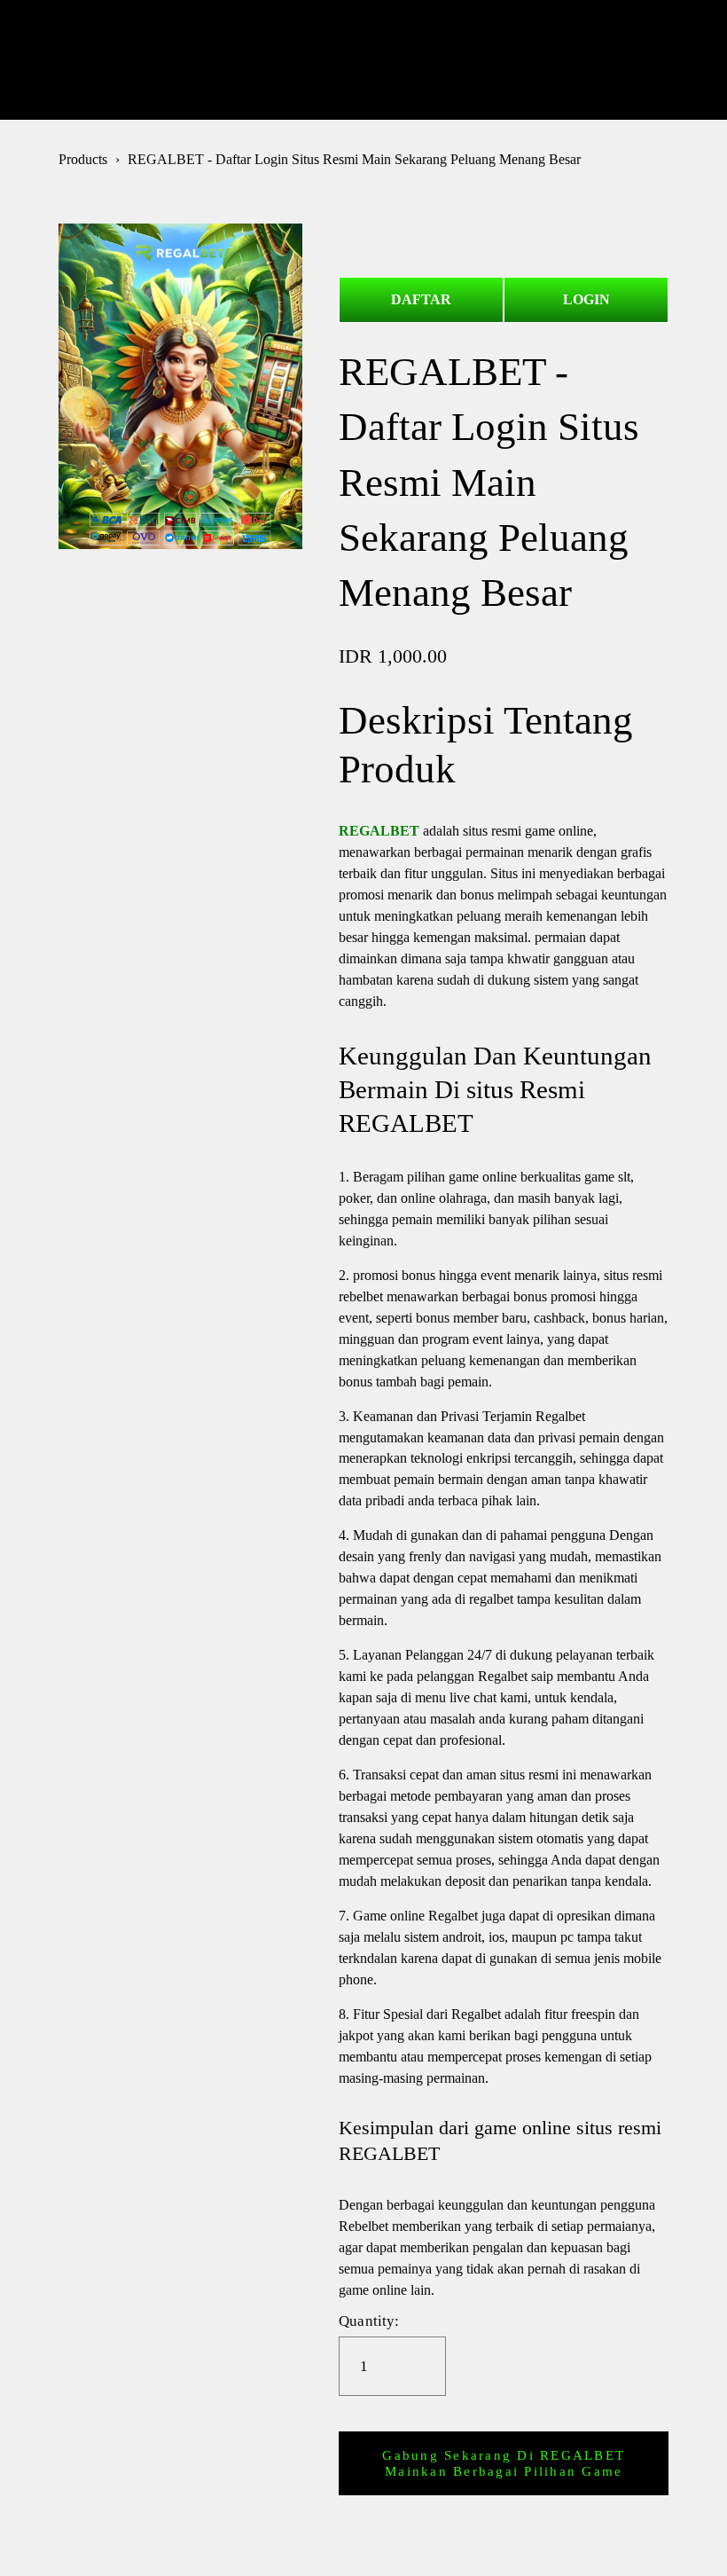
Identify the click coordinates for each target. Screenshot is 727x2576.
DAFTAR (421, 299)
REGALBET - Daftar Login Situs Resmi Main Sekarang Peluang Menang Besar (354, 159)
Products (83, 159)
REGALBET (363, 59)
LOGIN (586, 299)
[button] (504, 2463)
